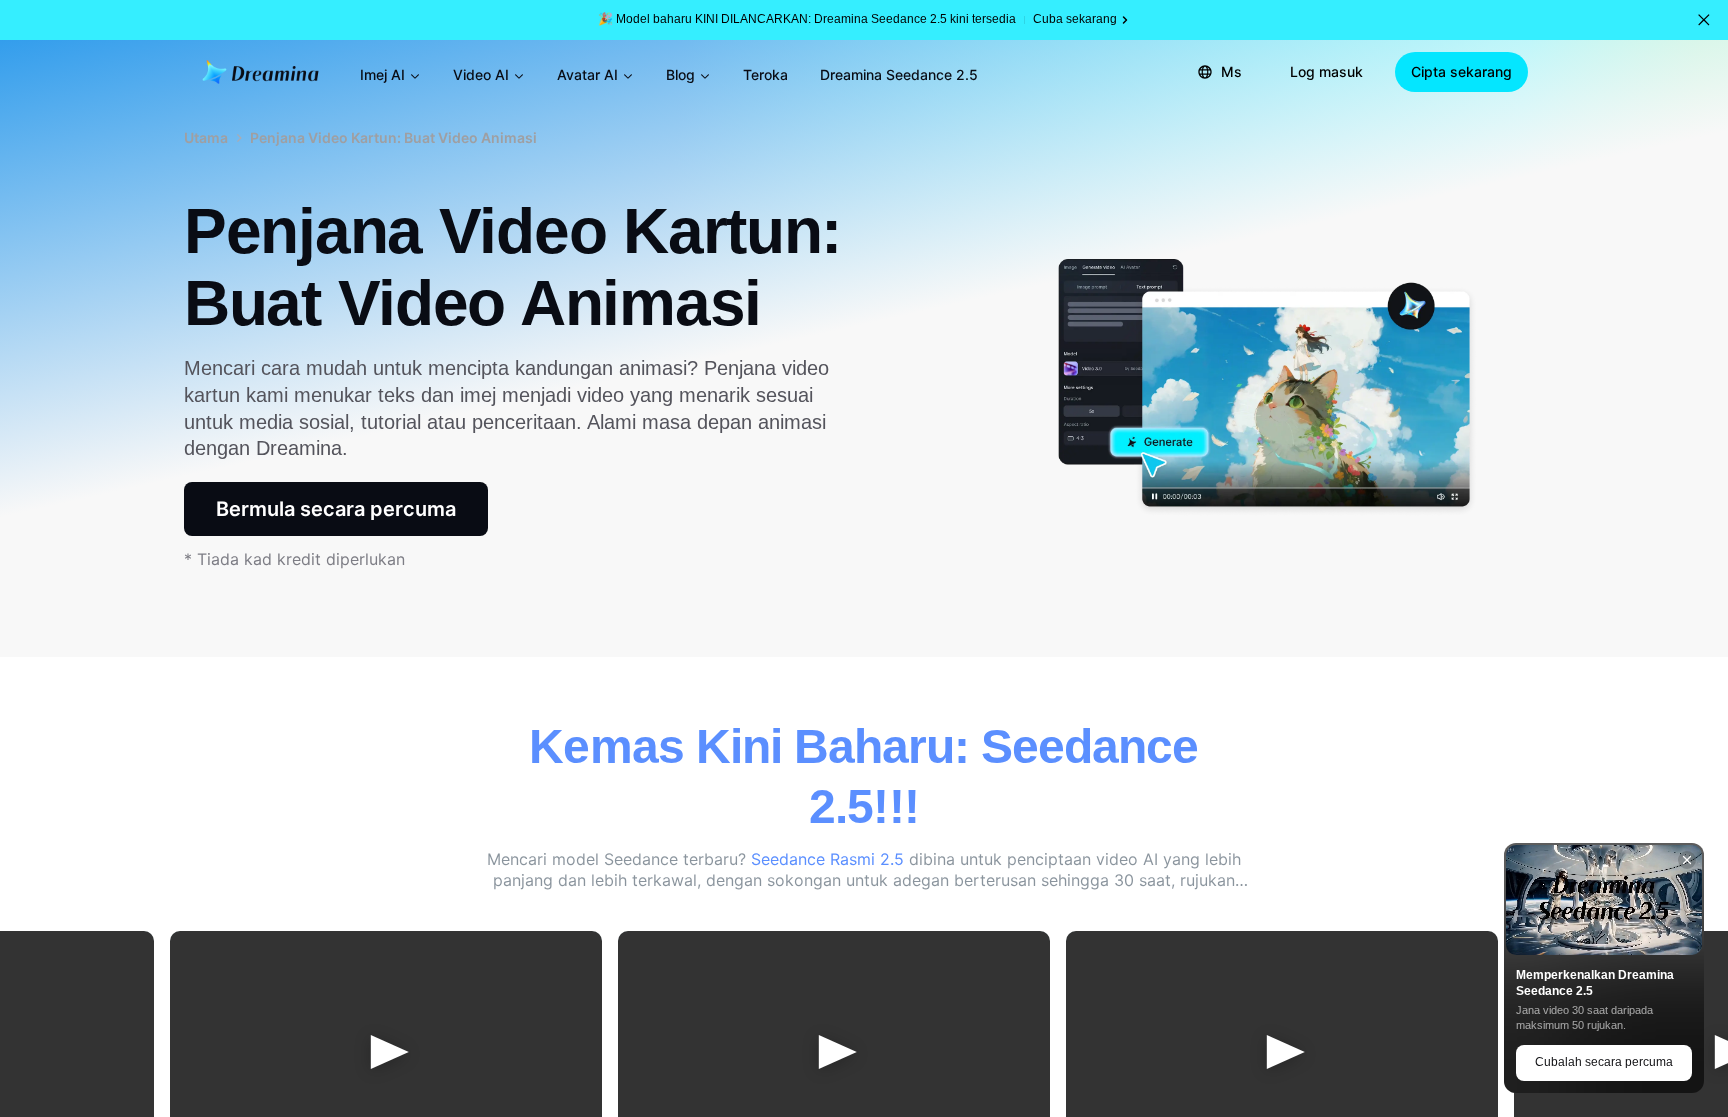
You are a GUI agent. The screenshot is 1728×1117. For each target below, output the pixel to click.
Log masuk (1326, 71)
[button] (1704, 20)
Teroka (765, 74)
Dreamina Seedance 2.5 (899, 74)
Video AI (481, 74)
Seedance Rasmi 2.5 (830, 859)
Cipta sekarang (1461, 71)
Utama (206, 137)
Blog (680, 74)
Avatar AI (587, 74)
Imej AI (382, 74)
